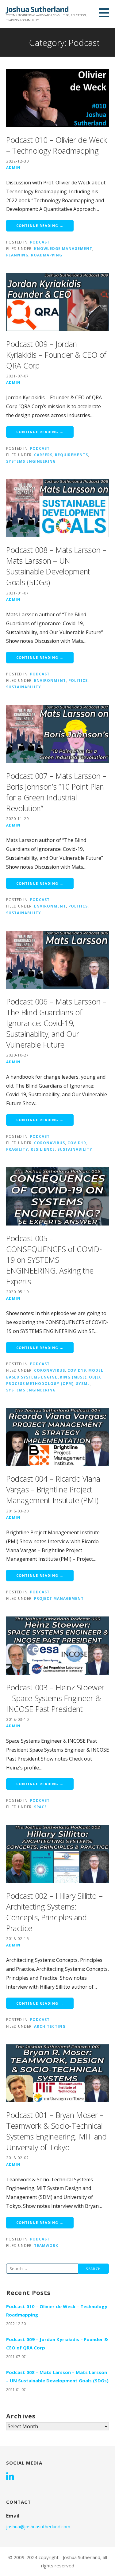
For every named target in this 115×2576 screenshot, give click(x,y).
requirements (71, 455)
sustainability (24, 687)
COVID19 (77, 1143)
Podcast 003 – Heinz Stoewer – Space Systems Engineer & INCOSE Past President (55, 1698)
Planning (17, 255)
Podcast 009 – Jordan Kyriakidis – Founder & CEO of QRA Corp (56, 355)
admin (13, 167)
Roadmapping (47, 255)
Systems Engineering (31, 461)
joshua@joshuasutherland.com (38, 2526)
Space (40, 1807)
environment (50, 680)
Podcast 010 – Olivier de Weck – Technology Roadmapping (56, 145)
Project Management (59, 1598)
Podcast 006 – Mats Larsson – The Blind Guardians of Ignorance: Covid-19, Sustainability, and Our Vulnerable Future (56, 1023)
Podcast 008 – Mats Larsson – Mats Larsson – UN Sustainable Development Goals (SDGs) (56, 566)
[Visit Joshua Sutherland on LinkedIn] (10, 2477)
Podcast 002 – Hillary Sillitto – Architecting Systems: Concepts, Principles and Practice (54, 1912)
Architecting (50, 2026)
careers (43, 455)
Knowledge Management (63, 248)
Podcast (40, 242)
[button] (106, 13)
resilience (43, 1149)
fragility (17, 1149)
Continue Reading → (40, 225)
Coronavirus (50, 1143)
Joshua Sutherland (37, 9)
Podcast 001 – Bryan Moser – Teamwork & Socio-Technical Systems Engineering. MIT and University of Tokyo (56, 2131)
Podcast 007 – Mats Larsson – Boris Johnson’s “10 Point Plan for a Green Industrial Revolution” (56, 792)
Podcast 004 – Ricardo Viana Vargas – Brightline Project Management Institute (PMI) (53, 1489)
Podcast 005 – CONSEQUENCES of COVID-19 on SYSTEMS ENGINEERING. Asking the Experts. (54, 1260)
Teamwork (46, 2245)
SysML (83, 1383)
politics (78, 680)
